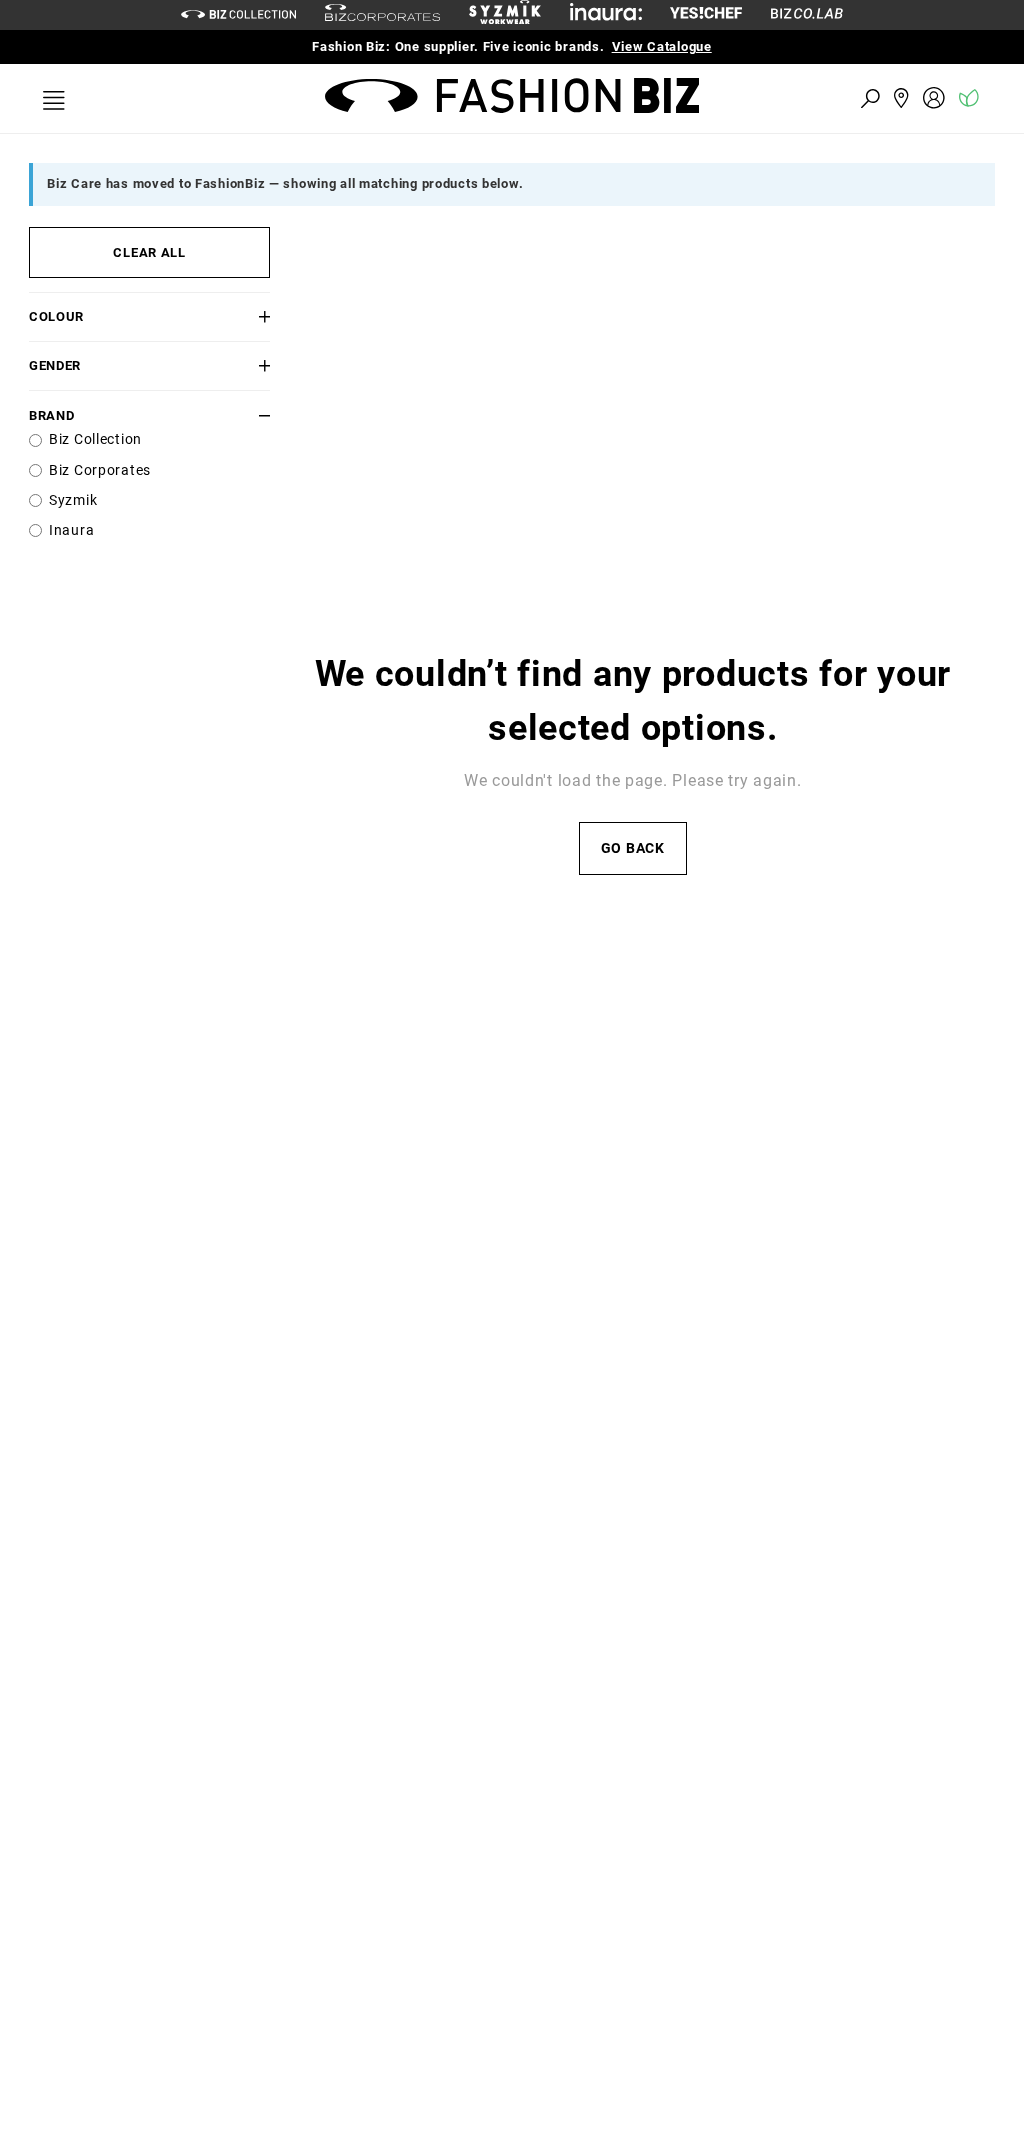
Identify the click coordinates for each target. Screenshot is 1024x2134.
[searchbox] (760, 97)
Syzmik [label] (73, 500)
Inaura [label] (71, 530)
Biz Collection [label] (95, 439)
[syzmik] (505, 15)
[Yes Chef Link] (706, 14)
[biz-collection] (238, 14)
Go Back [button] (633, 848)
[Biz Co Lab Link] (807, 14)
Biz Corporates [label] (100, 470)
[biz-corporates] (382, 15)
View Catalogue (662, 46)
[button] (250, 316)
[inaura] (606, 14)
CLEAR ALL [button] (149, 252)
